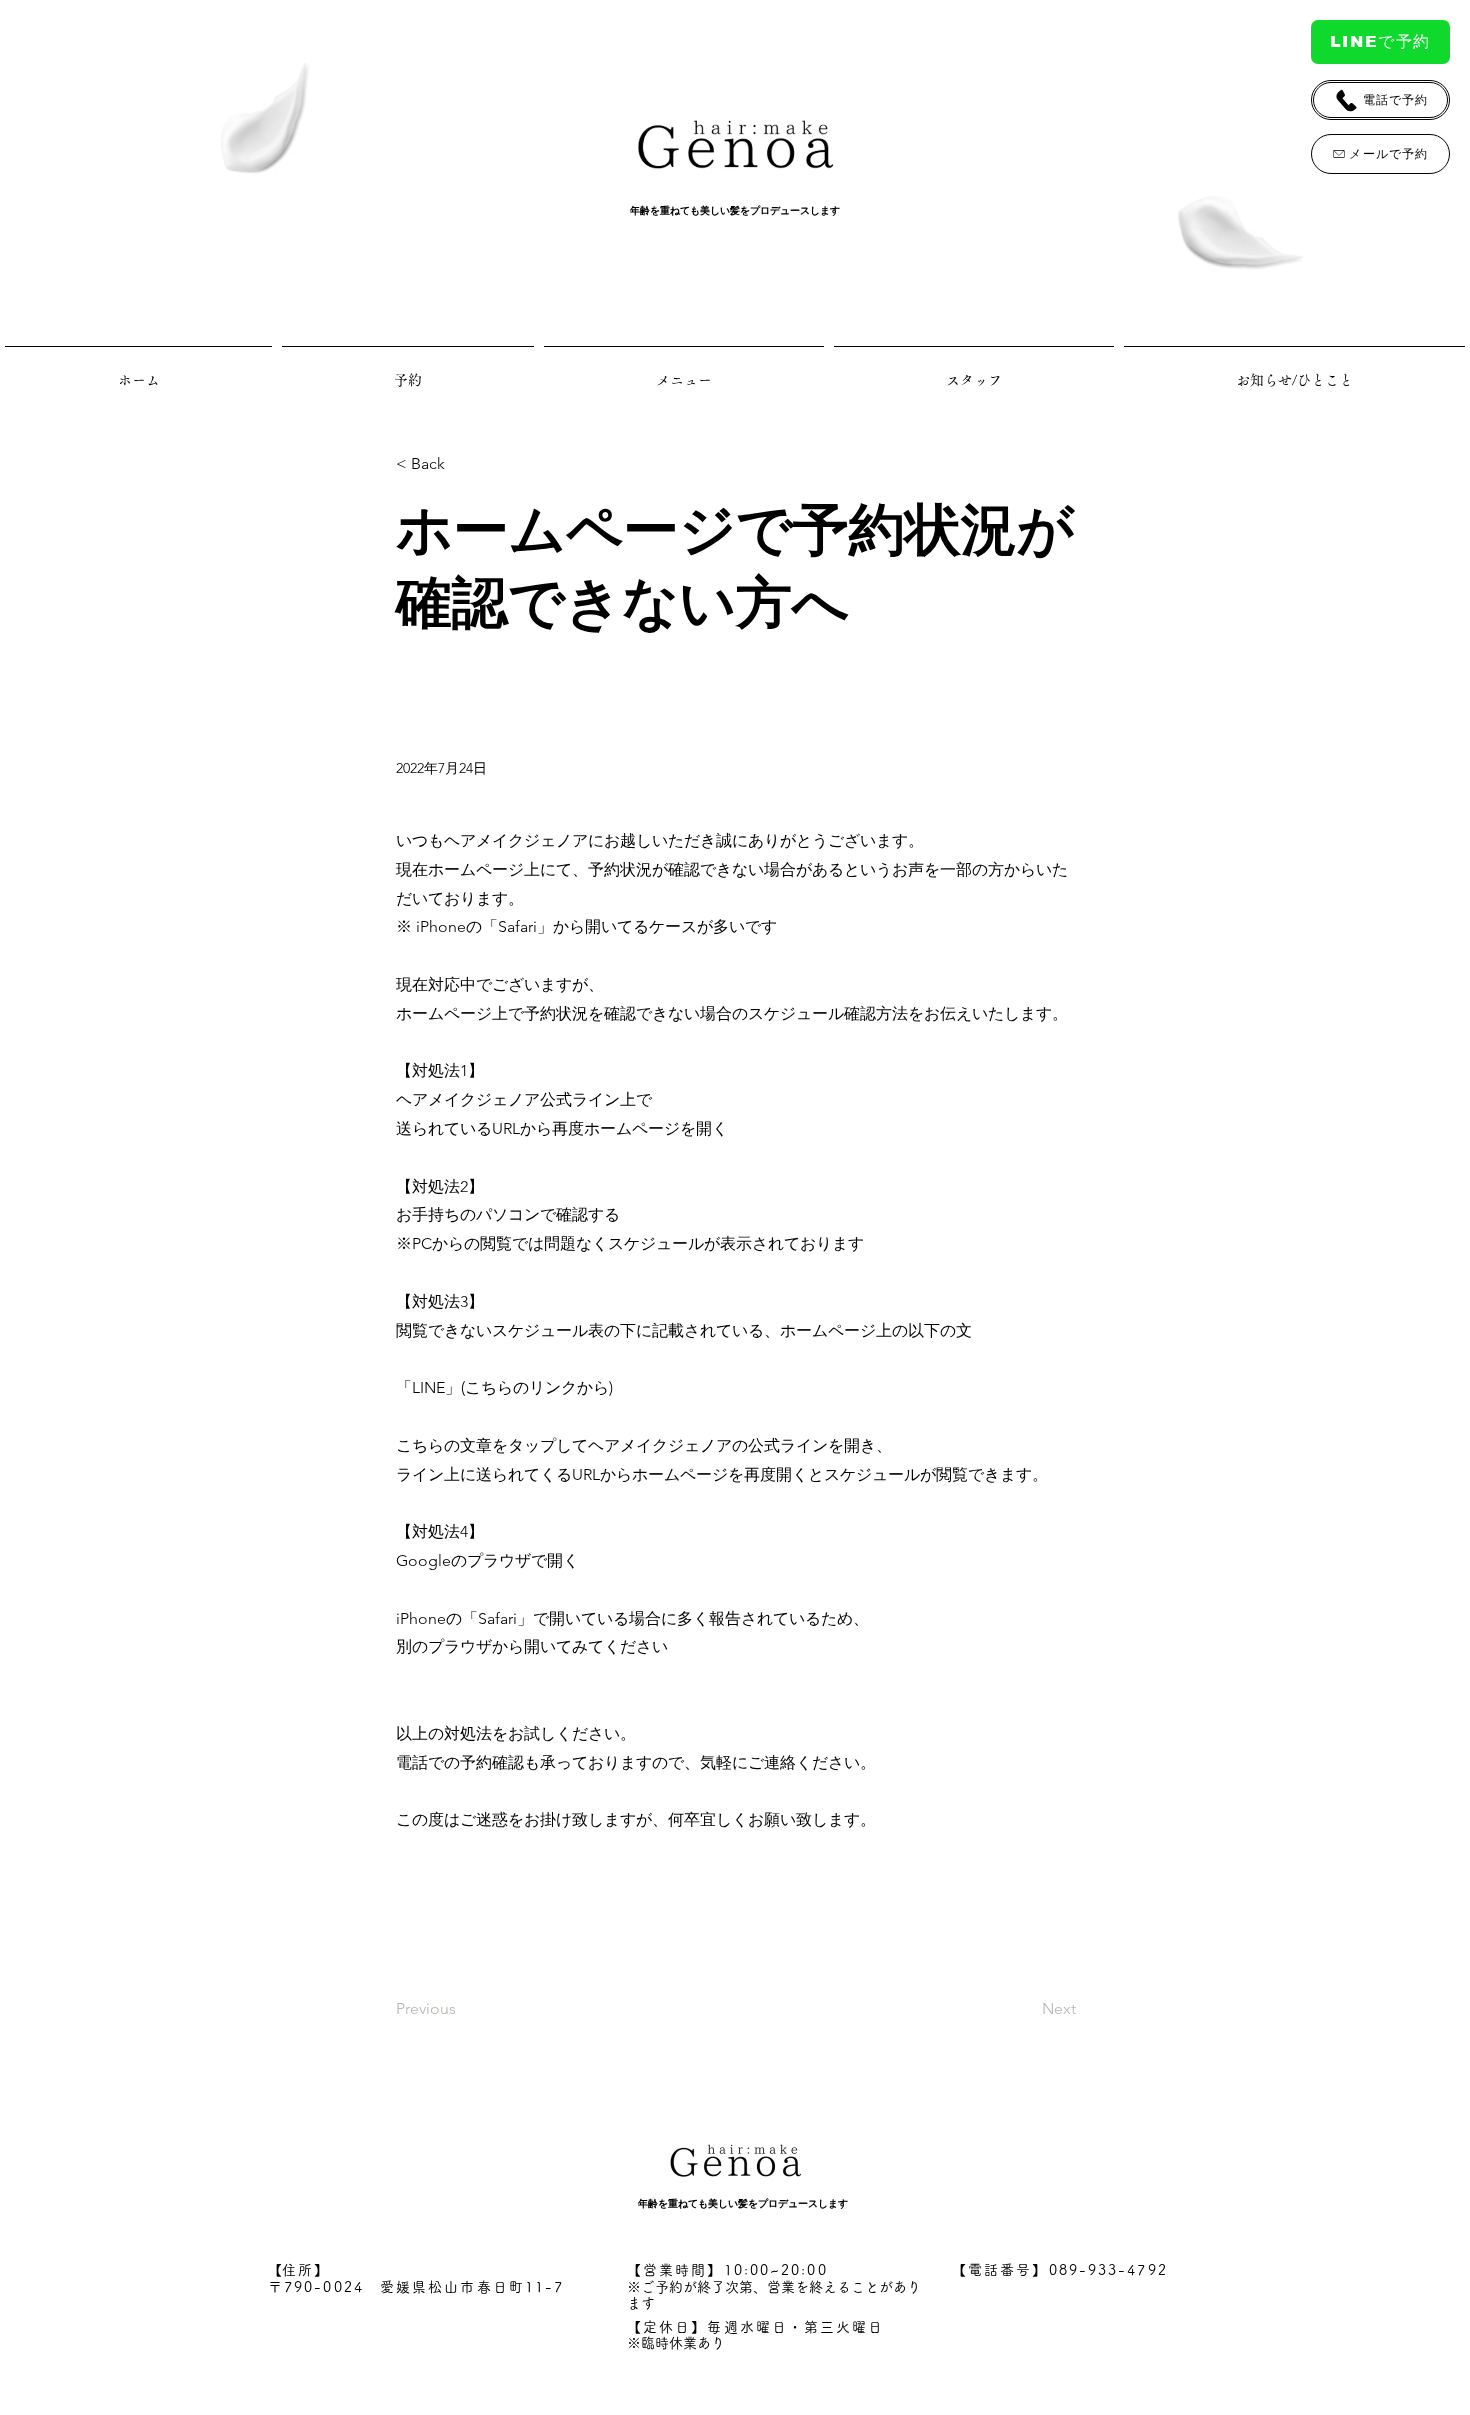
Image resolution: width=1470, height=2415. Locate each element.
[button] (462, 464)
